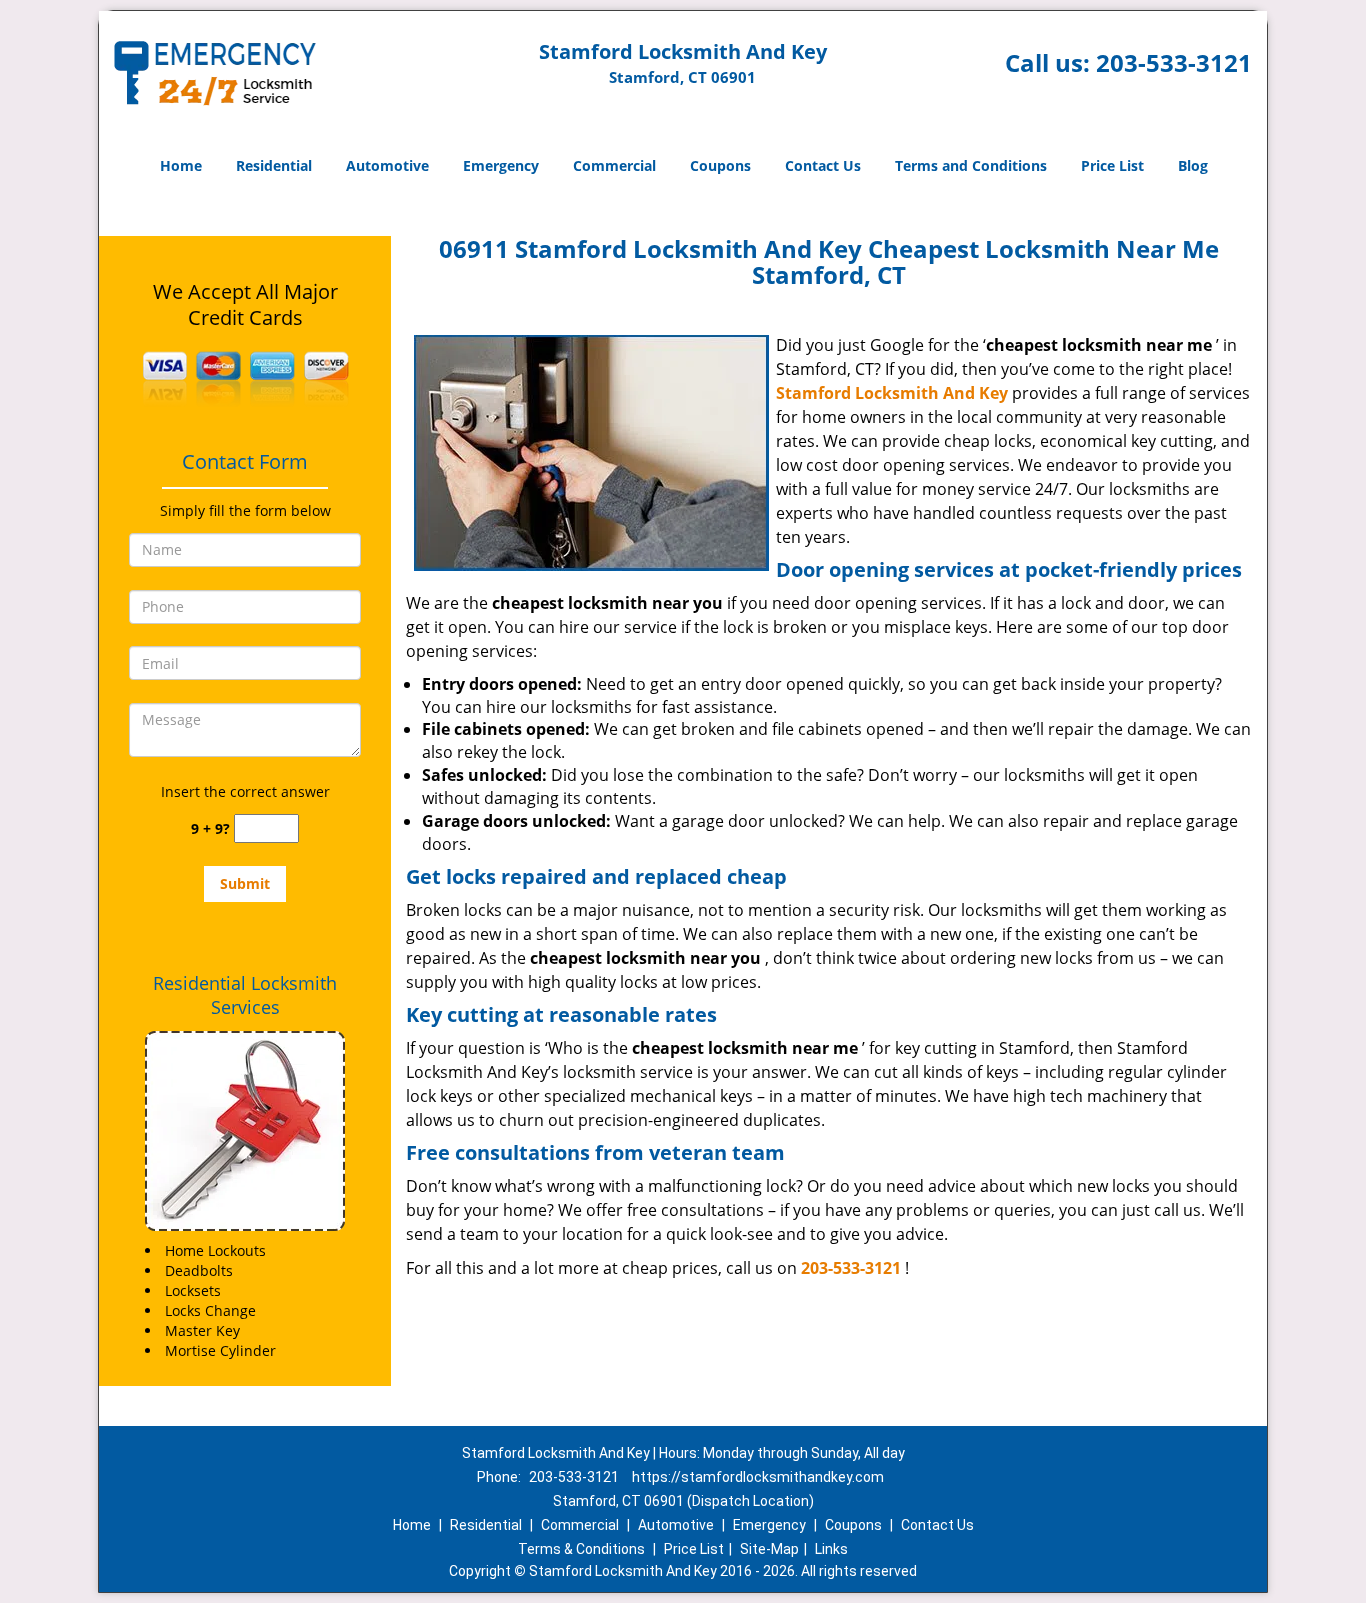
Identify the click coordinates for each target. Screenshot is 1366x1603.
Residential (274, 165)
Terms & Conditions (581, 1549)
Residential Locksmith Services (245, 995)
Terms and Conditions (971, 165)
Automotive (387, 165)
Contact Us (823, 165)
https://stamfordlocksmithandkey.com (758, 1477)
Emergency (501, 165)
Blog (1193, 165)
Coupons (720, 165)
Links (831, 1549)
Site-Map (769, 1549)
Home (181, 165)
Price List (1112, 165)
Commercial (614, 165)
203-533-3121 (1174, 62)
